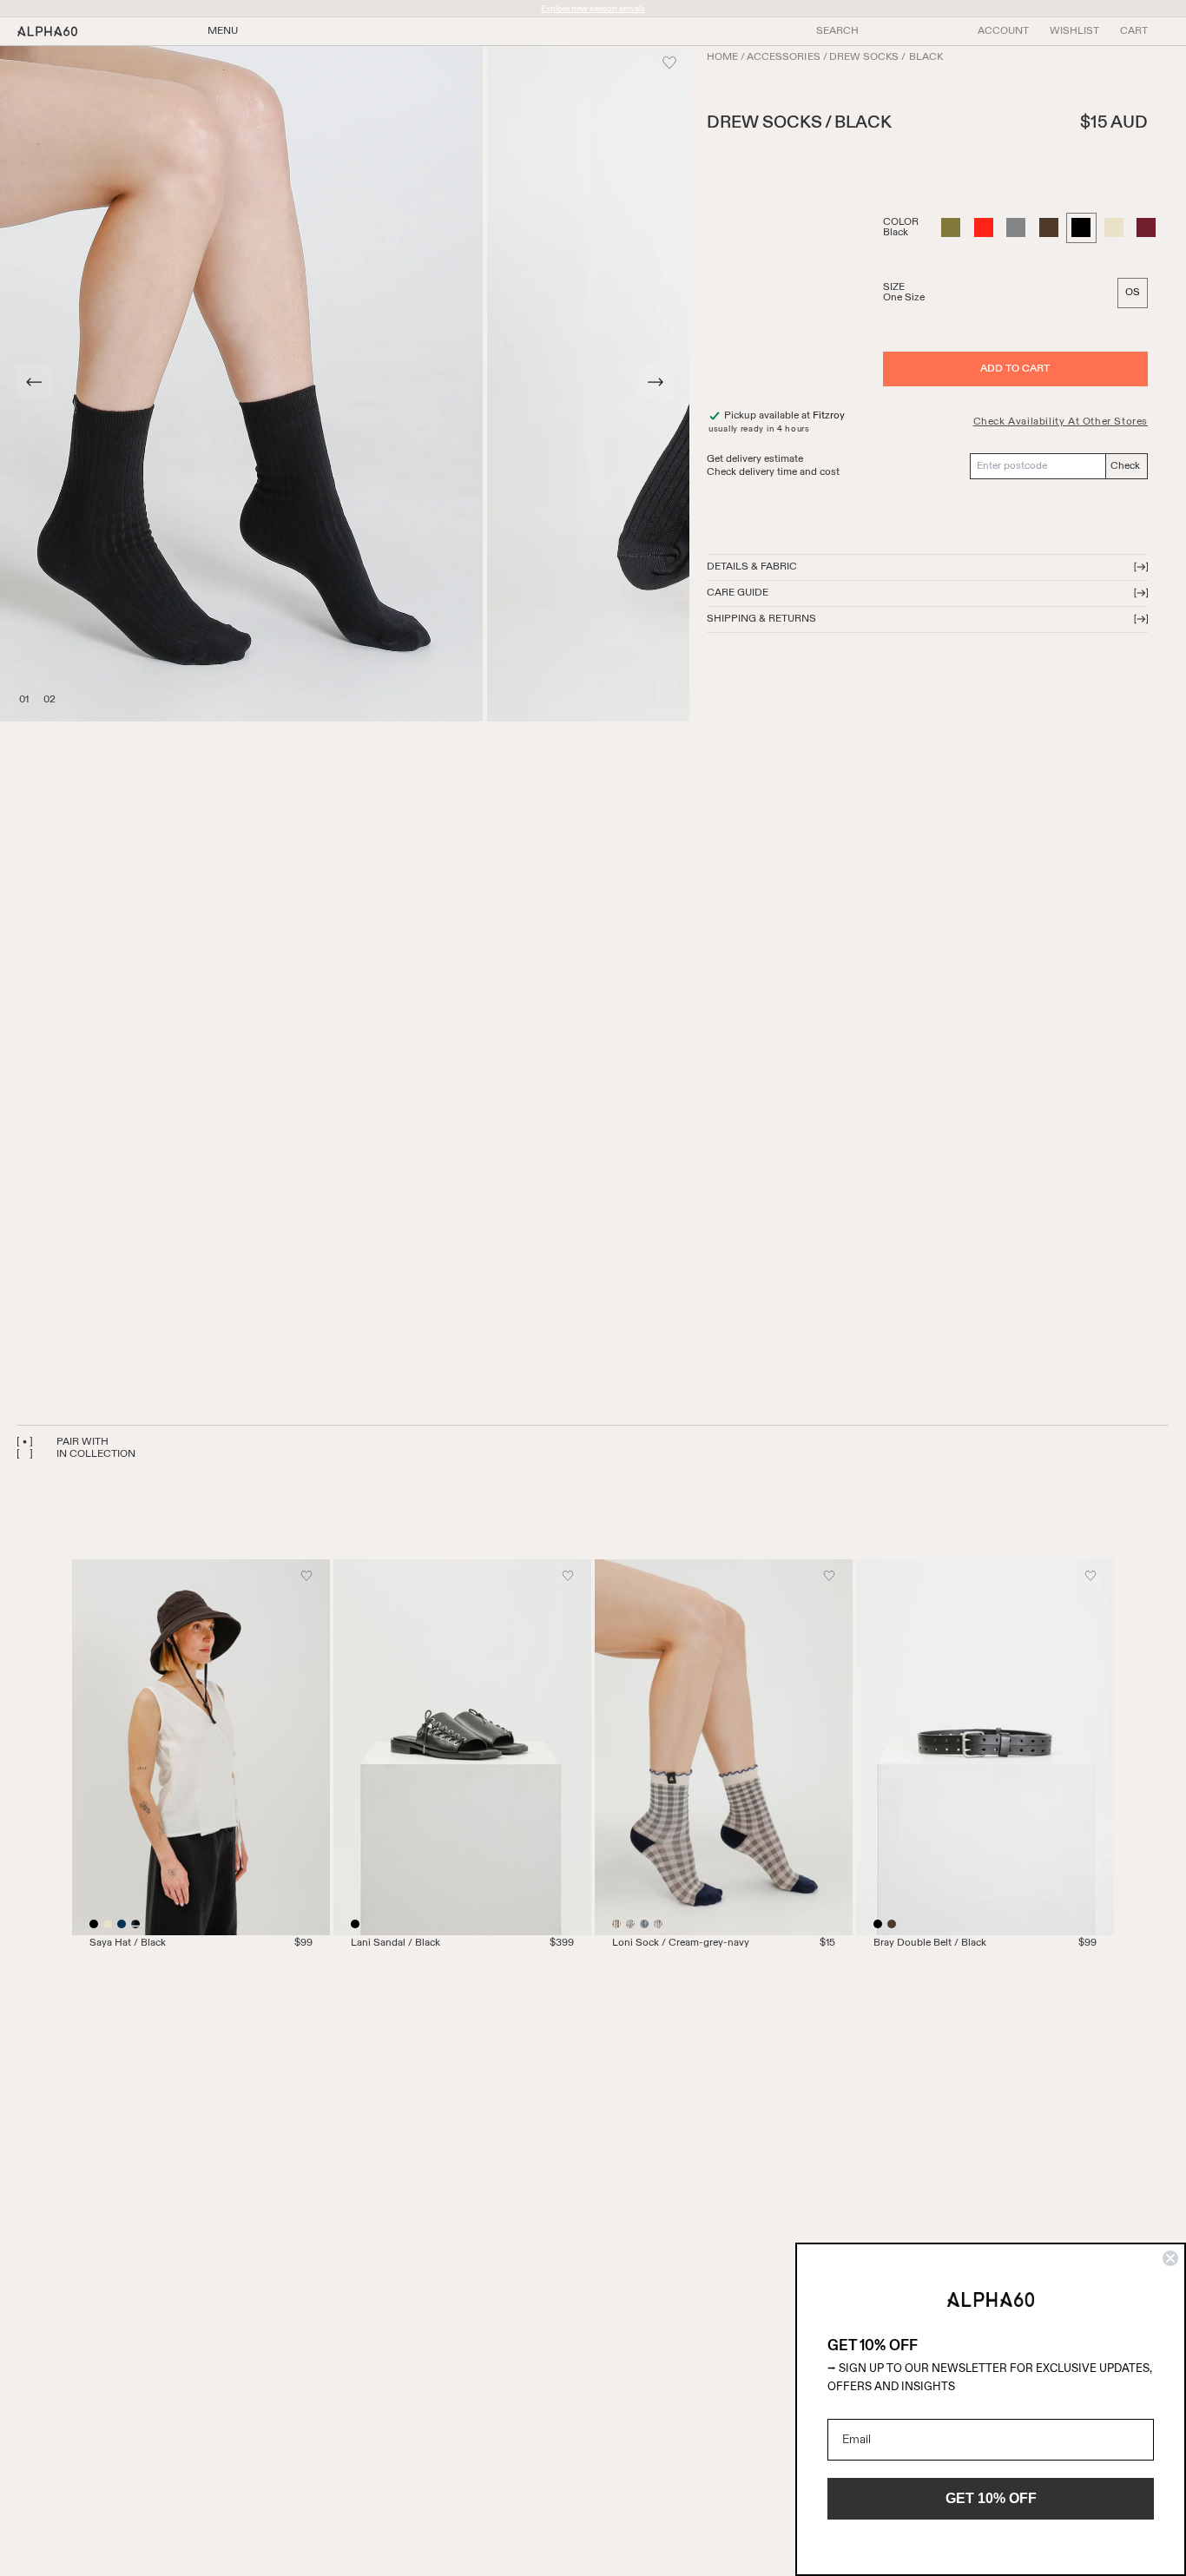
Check (1125, 466)
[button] (1134, 31)
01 (23, 698)
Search (837, 31)
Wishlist (1074, 31)
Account (1003, 31)
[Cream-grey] (616, 1924)
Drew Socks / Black (886, 58)
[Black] (94, 1924)
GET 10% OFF (991, 2498)
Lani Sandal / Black (395, 1943)
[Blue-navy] (644, 1924)
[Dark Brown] (892, 1924)
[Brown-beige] (658, 1924)
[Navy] (122, 1924)
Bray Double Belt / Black (930, 1943)
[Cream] (108, 1924)
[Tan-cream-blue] (630, 1924)
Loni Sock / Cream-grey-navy (681, 1943)
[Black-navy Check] (135, 1924)
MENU (223, 31)
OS (1133, 293)
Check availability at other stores (1061, 422)
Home (722, 58)
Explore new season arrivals (593, 9)
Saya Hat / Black (128, 1943)
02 (47, 698)
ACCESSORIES (784, 58)
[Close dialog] (1170, 2258)
